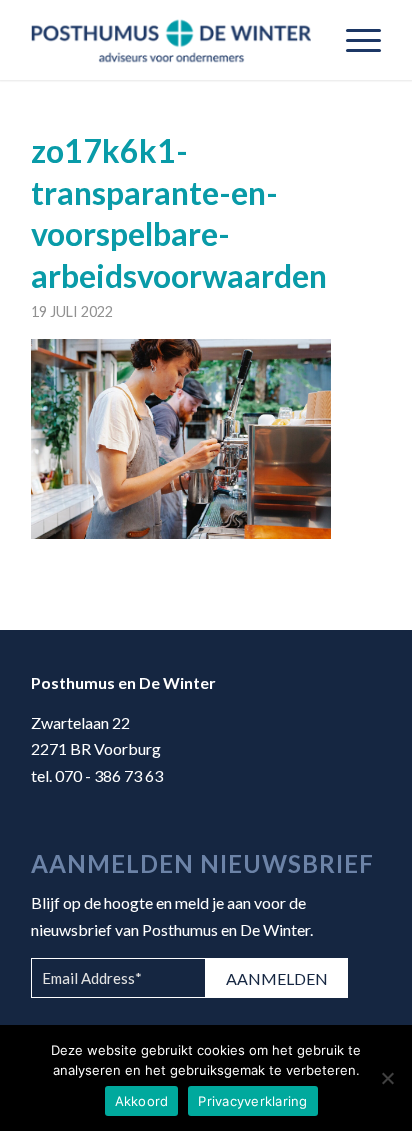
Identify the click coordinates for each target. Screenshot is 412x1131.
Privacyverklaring (252, 1101)
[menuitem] (353, 40)
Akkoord (142, 1101)
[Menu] (353, 40)
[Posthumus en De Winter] (171, 40)
